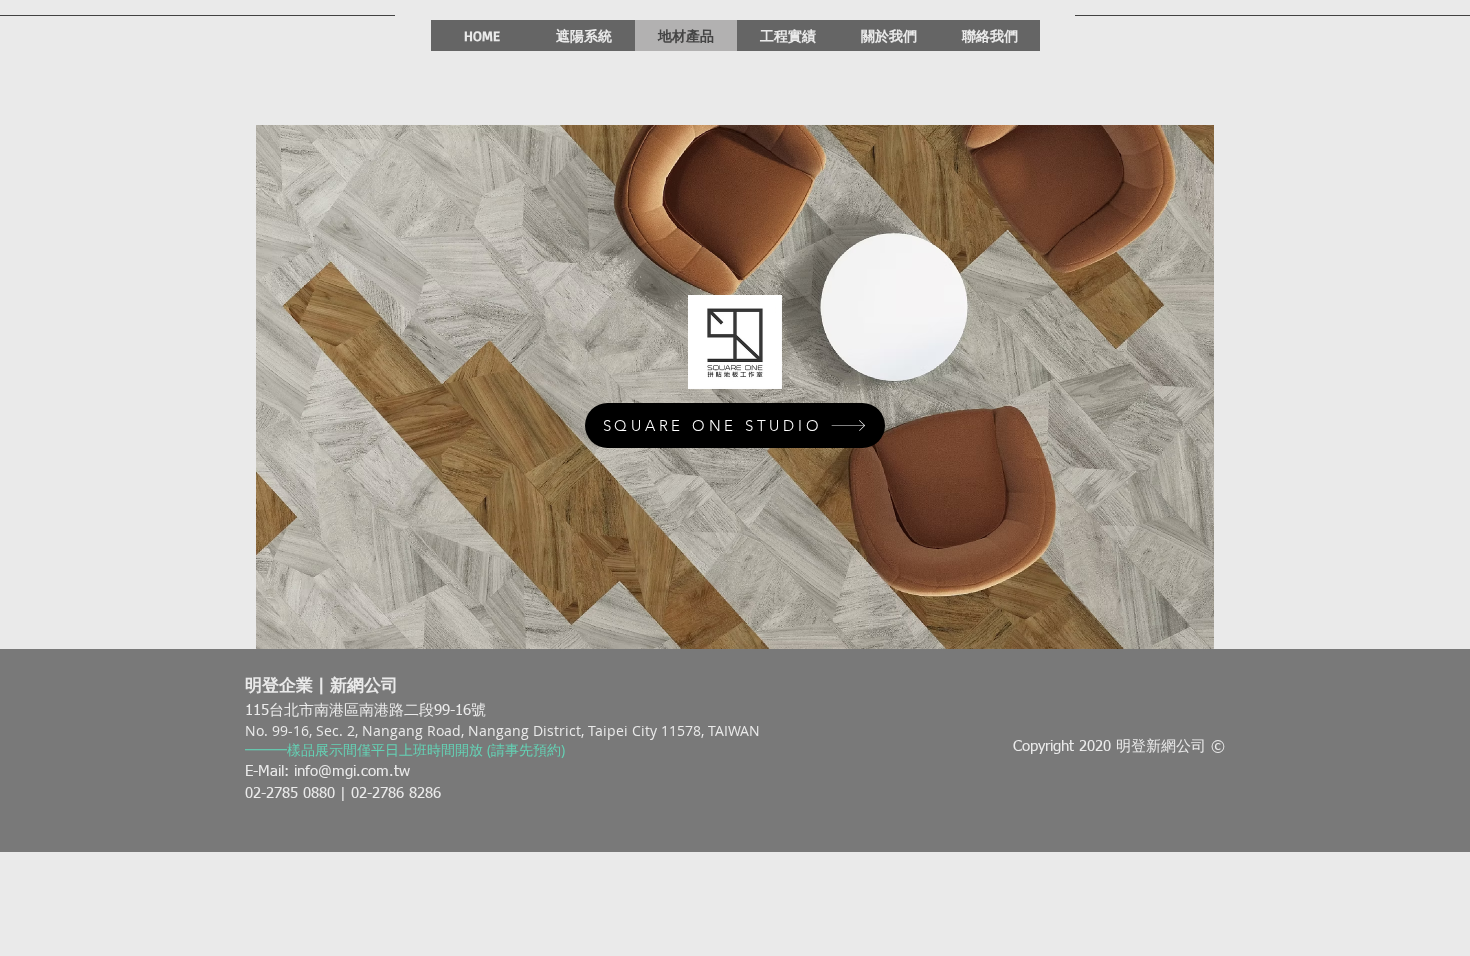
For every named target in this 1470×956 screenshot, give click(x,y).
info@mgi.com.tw (352, 771)
